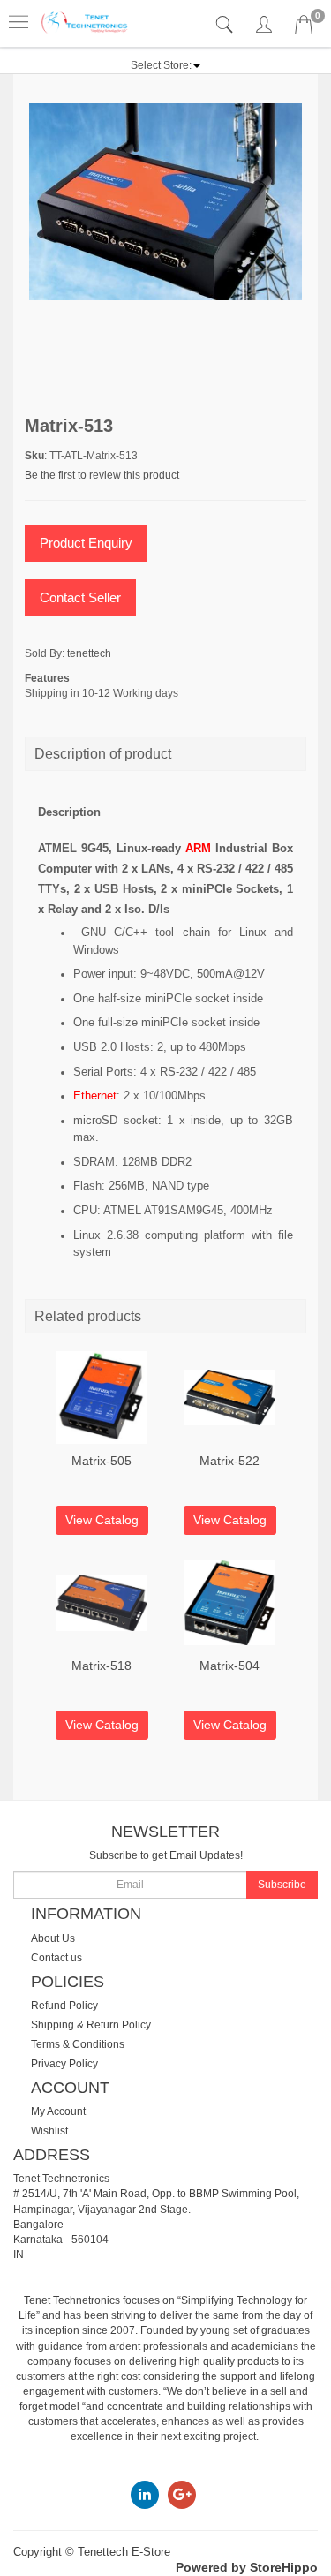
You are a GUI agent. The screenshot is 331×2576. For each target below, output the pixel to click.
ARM (198, 848)
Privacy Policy (64, 2064)
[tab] (226, 25)
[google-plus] (182, 2494)
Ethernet (95, 1095)
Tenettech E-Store (124, 2552)
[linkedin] (145, 2494)
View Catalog (102, 1520)
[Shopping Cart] (304, 28)
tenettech (89, 653)
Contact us (56, 1958)
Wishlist (49, 2131)
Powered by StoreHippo (247, 2567)
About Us (53, 1938)
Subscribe (282, 1885)
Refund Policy (64, 2006)
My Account (58, 2111)
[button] (165, 65)
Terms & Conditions (78, 2044)
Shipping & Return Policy (91, 2025)
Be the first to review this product (102, 475)
